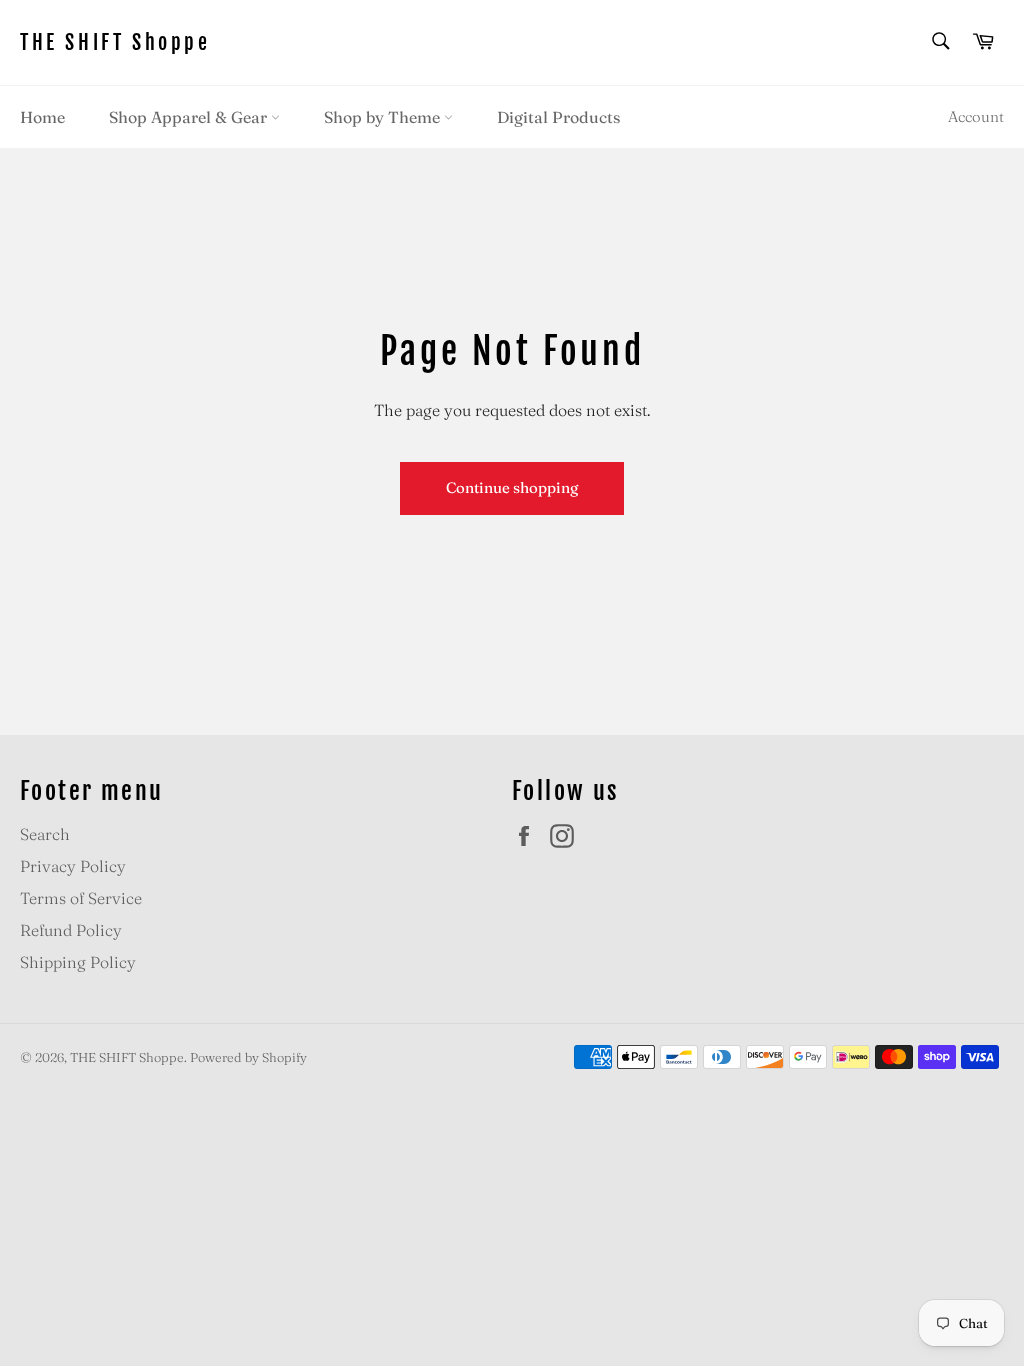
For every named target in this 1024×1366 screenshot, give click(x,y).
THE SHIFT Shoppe (115, 42)
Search (45, 834)
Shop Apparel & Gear (190, 117)
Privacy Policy (73, 866)
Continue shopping (512, 487)
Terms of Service (81, 898)
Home (42, 117)
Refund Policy (71, 930)
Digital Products (558, 117)
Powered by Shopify (248, 1057)
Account (976, 116)
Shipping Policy (78, 962)
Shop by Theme (384, 117)
